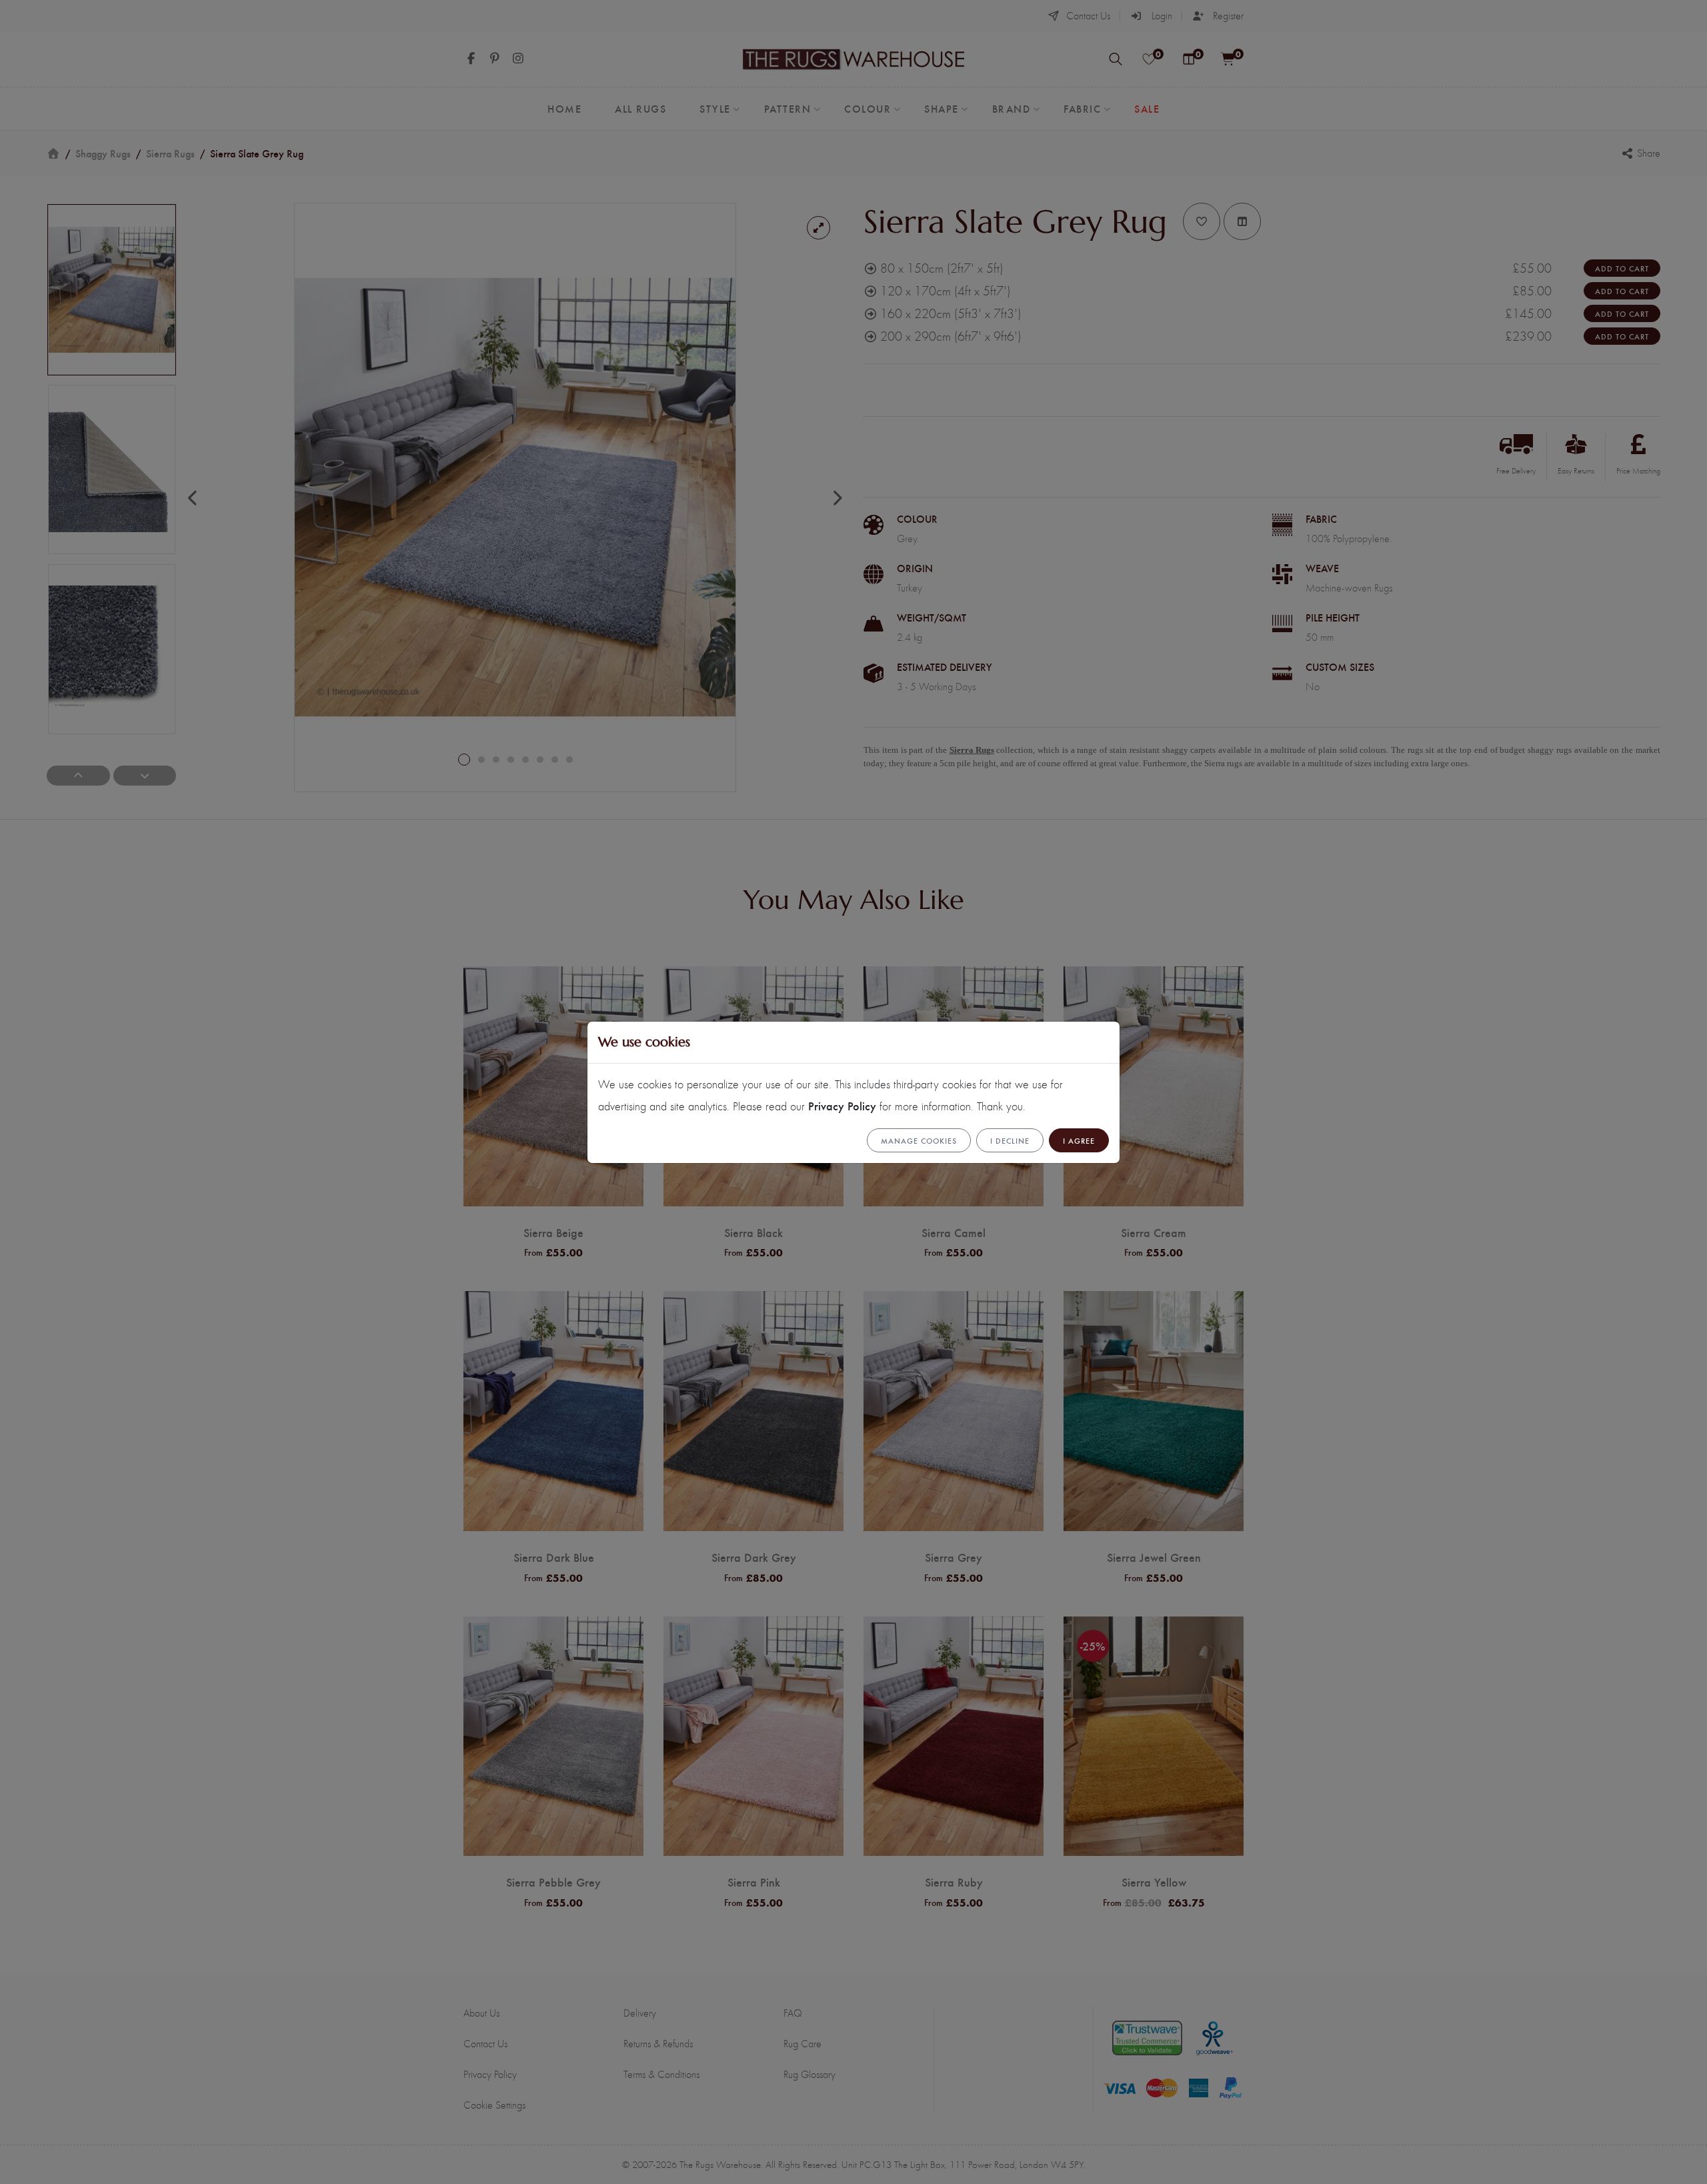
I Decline (1010, 1140)
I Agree (1079, 1140)
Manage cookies (919, 1140)
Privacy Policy (842, 1105)
